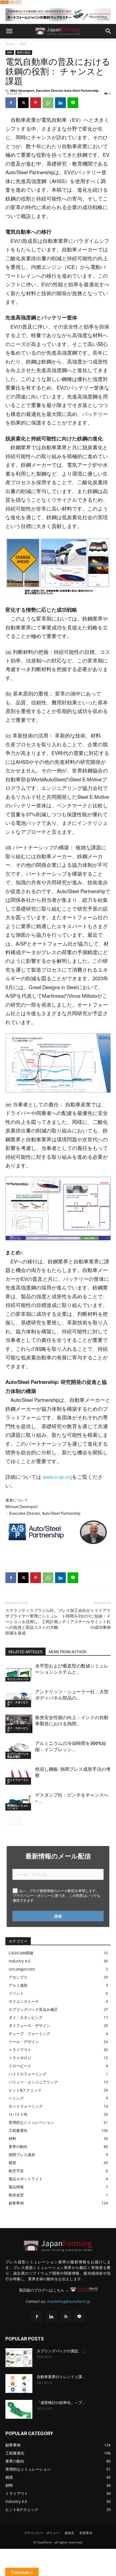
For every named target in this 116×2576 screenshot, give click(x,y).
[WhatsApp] (48, 103)
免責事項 (86, 2533)
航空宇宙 (16, 2171)
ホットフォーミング (18, 1781)
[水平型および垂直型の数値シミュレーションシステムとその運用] (19, 1672)
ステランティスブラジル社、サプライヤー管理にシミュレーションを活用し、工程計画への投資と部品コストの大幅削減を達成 (32, 1622)
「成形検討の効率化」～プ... (61, 2403)
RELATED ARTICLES (25, 1652)
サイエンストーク (18, 1679)
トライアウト (20, 2050)
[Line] (79, 2317)
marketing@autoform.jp (69, 2301)
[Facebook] (11, 103)
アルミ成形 (18, 1985)
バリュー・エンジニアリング (33, 2082)
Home (10, 44)
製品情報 (16, 2187)
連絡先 (69, 2533)
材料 (23, 44)
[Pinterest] (36, 103)
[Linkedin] (60, 103)
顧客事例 (16, 2203)
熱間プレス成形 (22, 2155)
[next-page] (17, 1821)
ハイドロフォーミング (28, 2074)
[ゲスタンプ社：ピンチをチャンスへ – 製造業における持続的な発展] (19, 1801)
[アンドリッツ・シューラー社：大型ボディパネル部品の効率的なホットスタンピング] (19, 1698)
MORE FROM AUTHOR (68, 1652)
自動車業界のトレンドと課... (61, 2377)
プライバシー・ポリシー (42, 2533)
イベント (16, 1993)
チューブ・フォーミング (29, 2034)
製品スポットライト (26, 2179)
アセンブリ (18, 1977)
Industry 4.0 (19, 1961)
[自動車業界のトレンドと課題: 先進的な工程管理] (19, 2383)
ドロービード (20, 2066)
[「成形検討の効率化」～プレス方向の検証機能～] (19, 2409)
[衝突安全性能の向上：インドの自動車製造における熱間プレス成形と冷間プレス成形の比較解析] (19, 1724)
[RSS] (66, 2317)
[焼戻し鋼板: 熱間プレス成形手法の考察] (19, 1775)
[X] (23, 103)
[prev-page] (9, 1821)
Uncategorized (22, 1969)
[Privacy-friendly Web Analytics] (11, 3)
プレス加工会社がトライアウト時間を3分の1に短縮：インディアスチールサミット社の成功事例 (84, 1619)
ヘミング (16, 2098)
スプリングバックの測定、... (61, 2351)
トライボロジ (20, 2058)
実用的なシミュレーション (18, 1807)
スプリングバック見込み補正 (18, 1755)
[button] (9, 31)
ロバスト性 (18, 2114)
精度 (12, 2163)
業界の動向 (24, 52)
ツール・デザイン (24, 2042)
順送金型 (16, 2195)
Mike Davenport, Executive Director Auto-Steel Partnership (54, 90)
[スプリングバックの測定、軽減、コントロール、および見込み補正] (19, 2358)
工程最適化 (18, 2130)
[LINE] (73, 103)
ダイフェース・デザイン (29, 2025)
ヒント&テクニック (25, 2090)
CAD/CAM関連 (21, 1953)
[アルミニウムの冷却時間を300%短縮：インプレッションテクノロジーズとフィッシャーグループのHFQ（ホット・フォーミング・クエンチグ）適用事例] (19, 1750)
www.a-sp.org (57, 1477)
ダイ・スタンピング (18, 1704)
